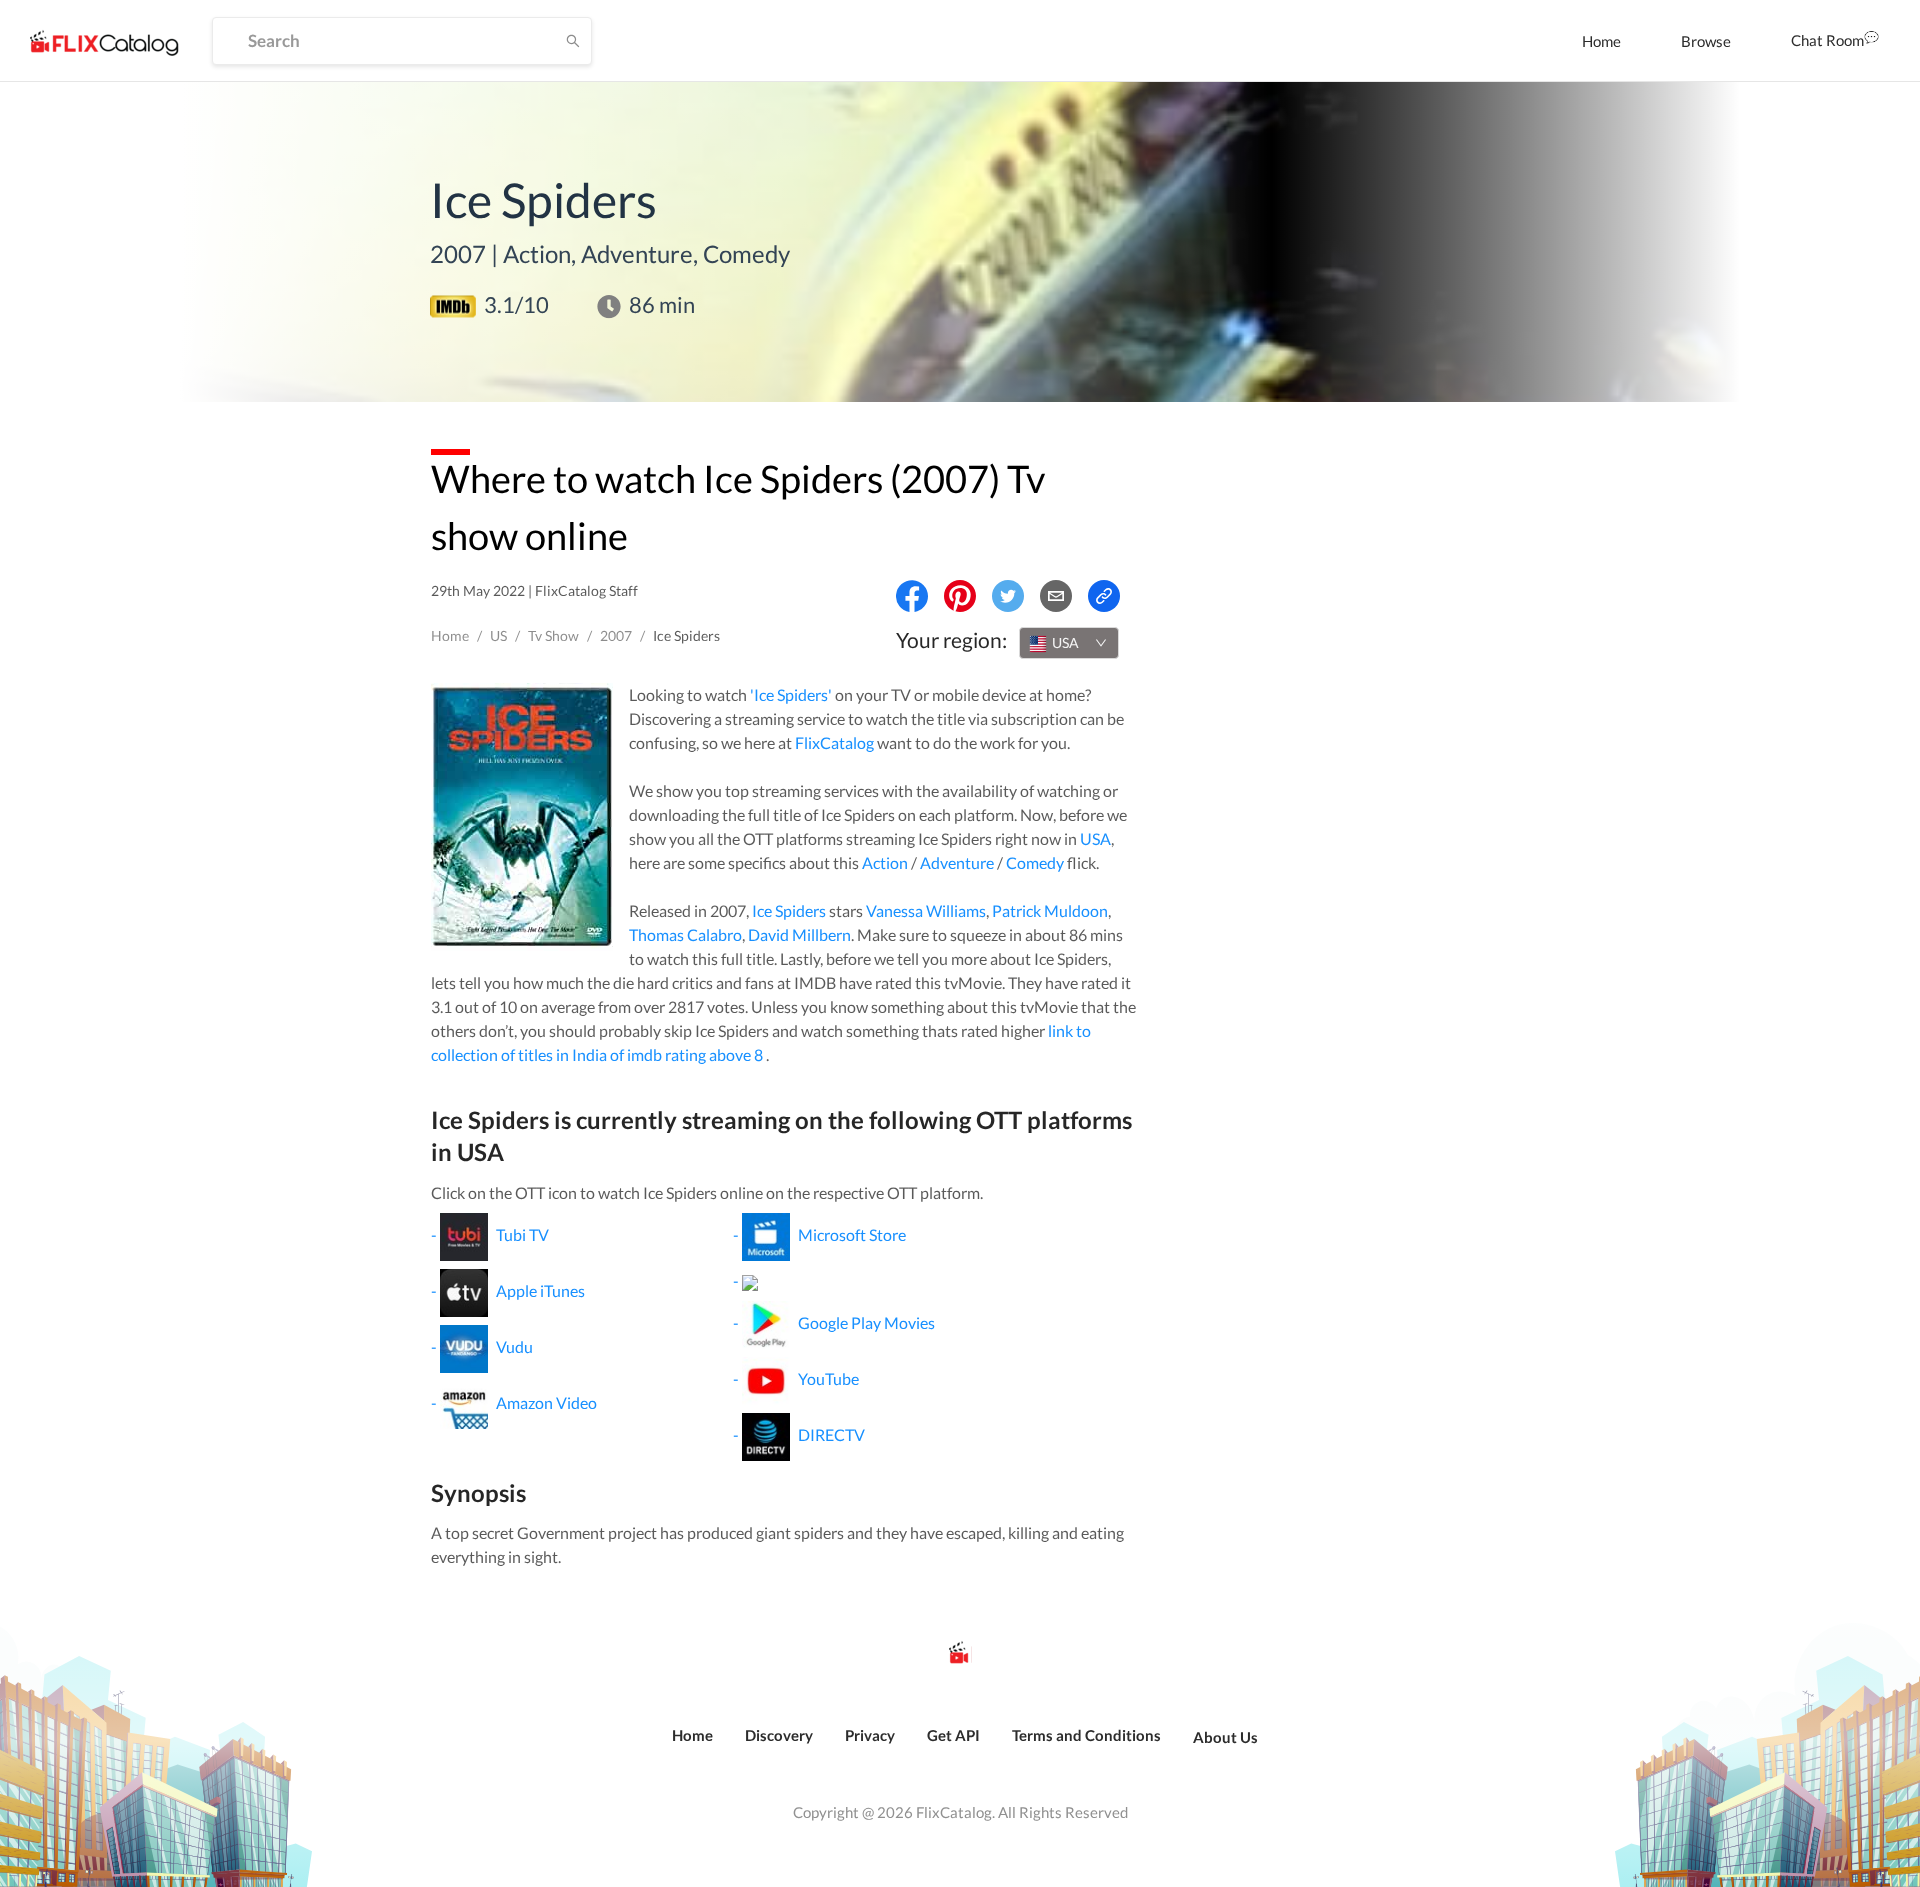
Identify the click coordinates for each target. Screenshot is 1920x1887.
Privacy (870, 1735)
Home (1601, 41)
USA (1095, 838)
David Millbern (799, 934)
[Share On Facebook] (912, 596)
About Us (1225, 1737)
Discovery (779, 1735)
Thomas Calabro (685, 934)
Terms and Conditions (1086, 1735)
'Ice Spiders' (791, 694)
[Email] (1056, 596)
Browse (1706, 41)
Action (885, 862)
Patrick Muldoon (1050, 910)
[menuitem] (1601, 41)
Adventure (957, 862)
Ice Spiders (789, 910)
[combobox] (1069, 643)
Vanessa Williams (926, 910)
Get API (953, 1735)
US (498, 635)
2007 (616, 635)
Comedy (1035, 862)
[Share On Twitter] (1008, 596)
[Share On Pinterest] (960, 596)
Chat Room (1827, 40)
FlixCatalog (834, 742)
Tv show (553, 635)
